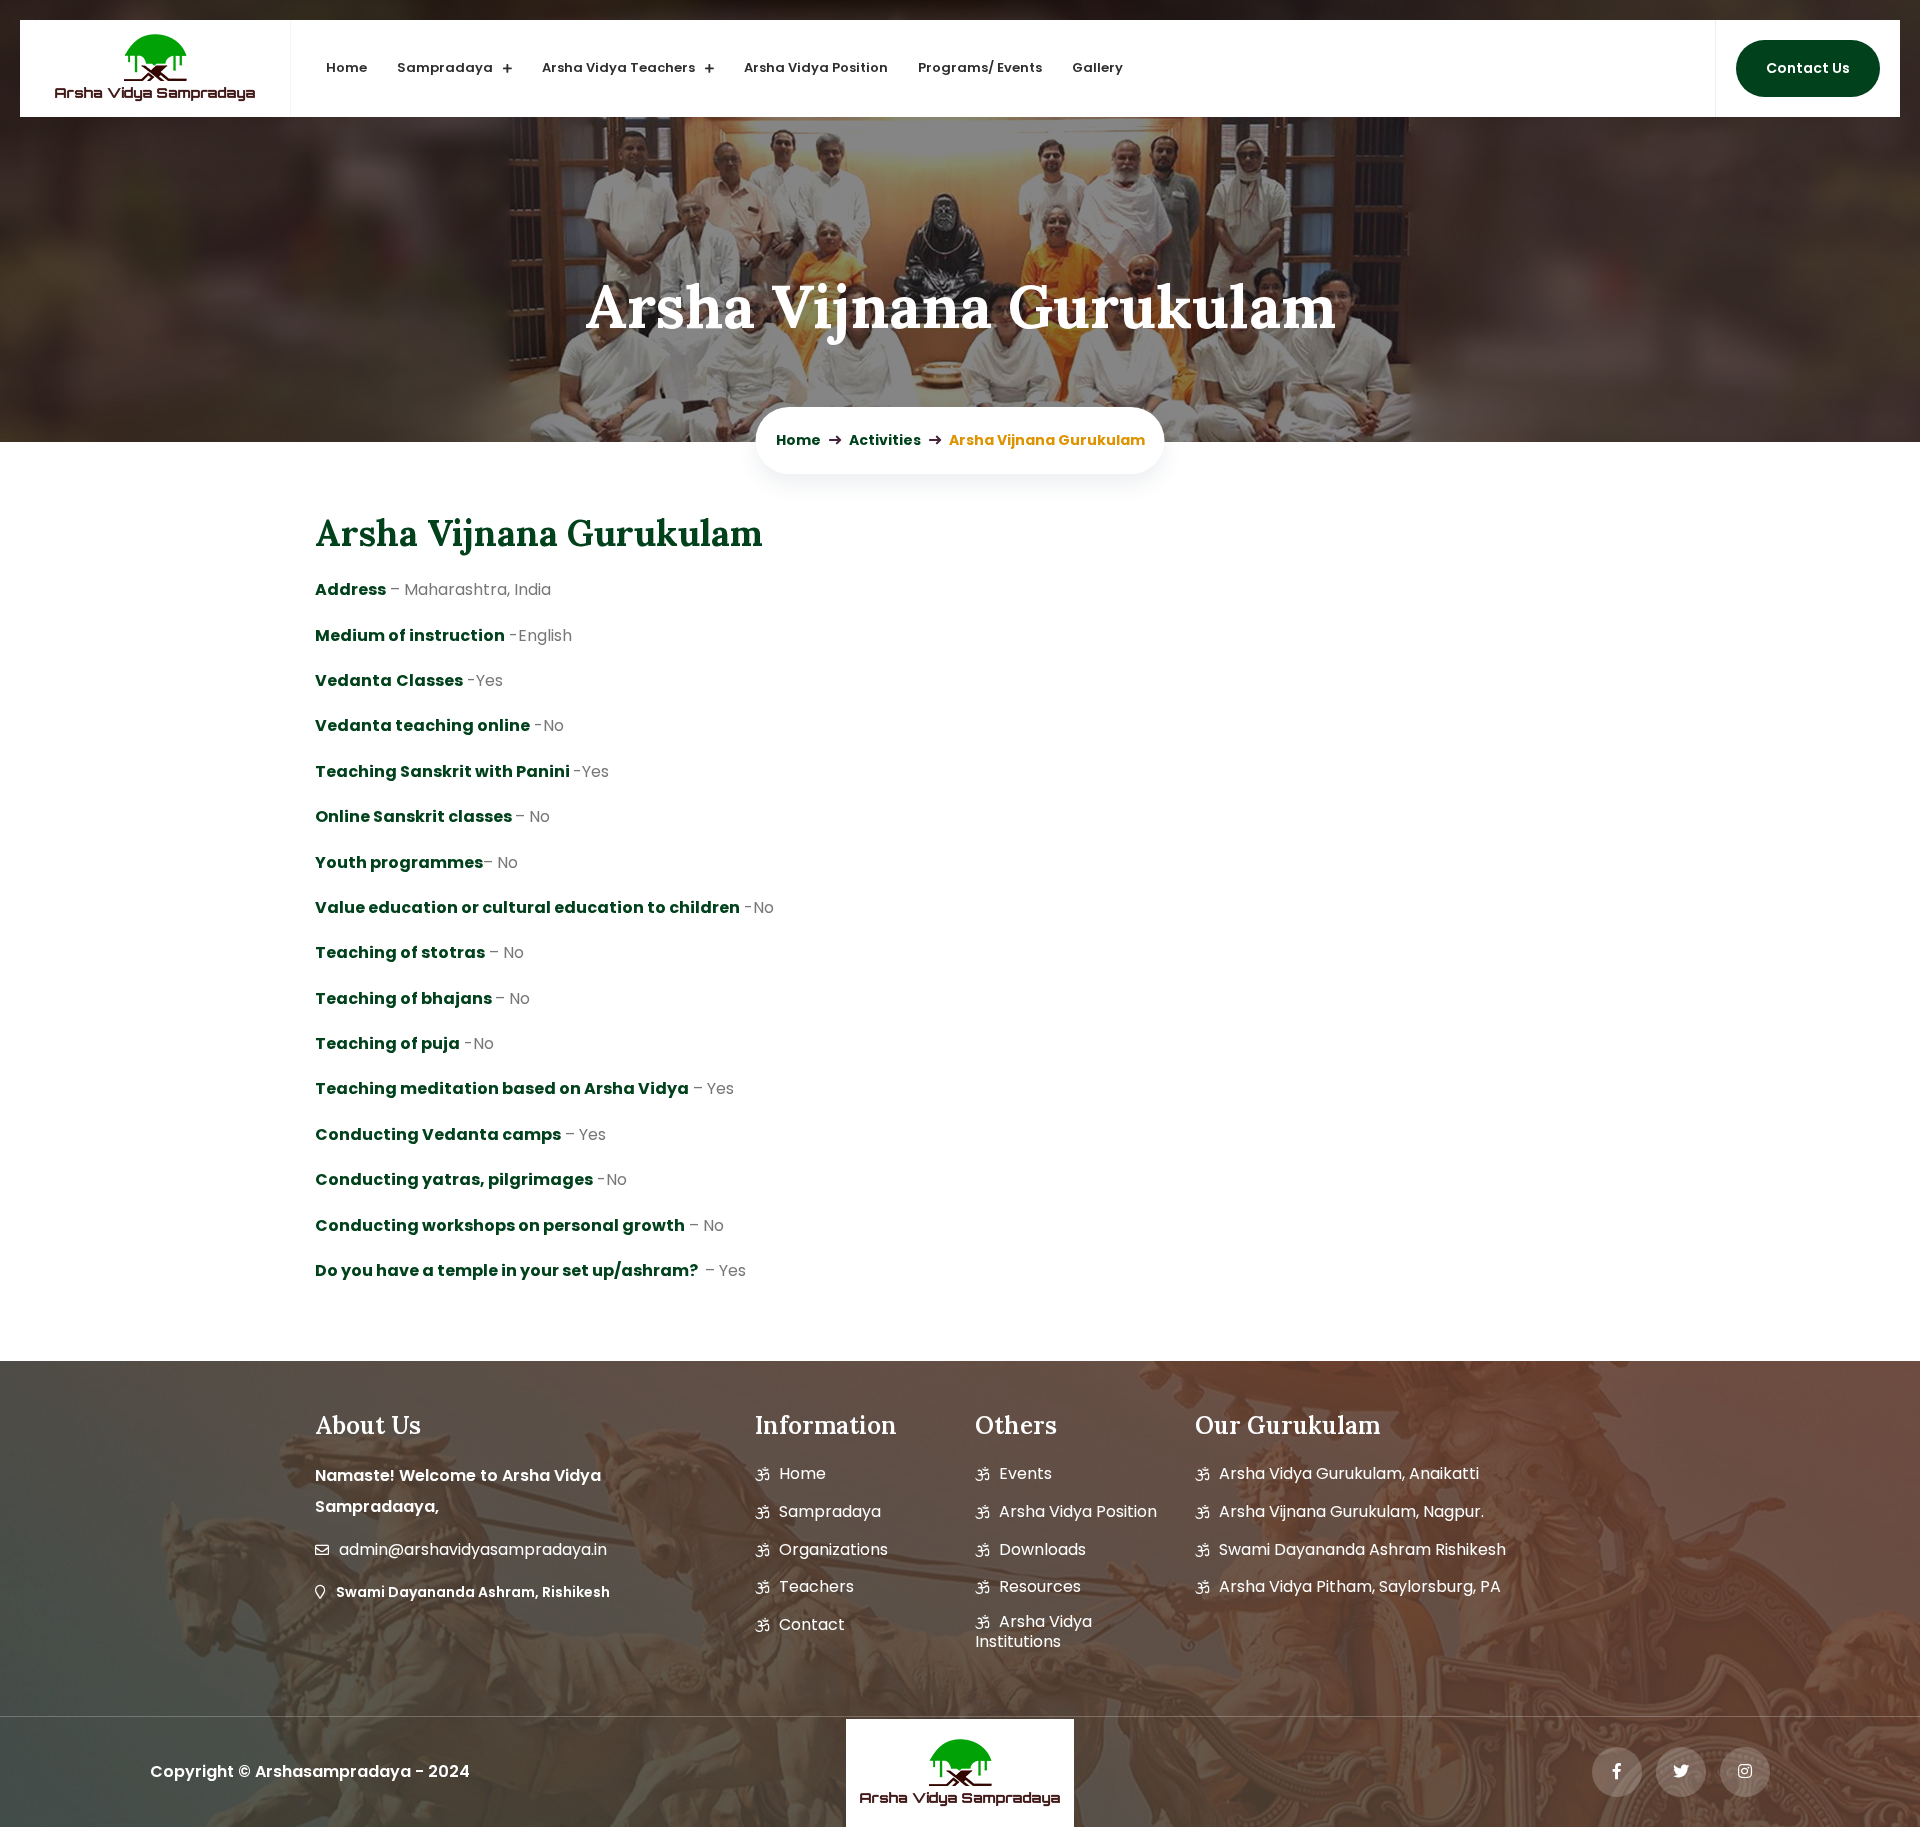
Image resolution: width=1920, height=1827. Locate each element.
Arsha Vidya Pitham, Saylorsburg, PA (1360, 1587)
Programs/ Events (980, 67)
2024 (449, 1771)
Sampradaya (445, 67)
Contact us (1808, 68)
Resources (1040, 1587)
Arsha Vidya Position (816, 67)
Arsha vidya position (1078, 1512)
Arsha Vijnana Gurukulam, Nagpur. (1351, 1512)
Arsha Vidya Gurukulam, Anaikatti (1349, 1474)
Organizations (833, 1550)
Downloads (1042, 1550)
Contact (812, 1625)
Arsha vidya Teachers (618, 67)
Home (346, 67)
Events (1025, 1474)
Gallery (1097, 67)
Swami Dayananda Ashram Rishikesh (1362, 1550)
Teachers (816, 1587)
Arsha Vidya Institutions (1033, 1632)
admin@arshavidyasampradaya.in (473, 1550)
